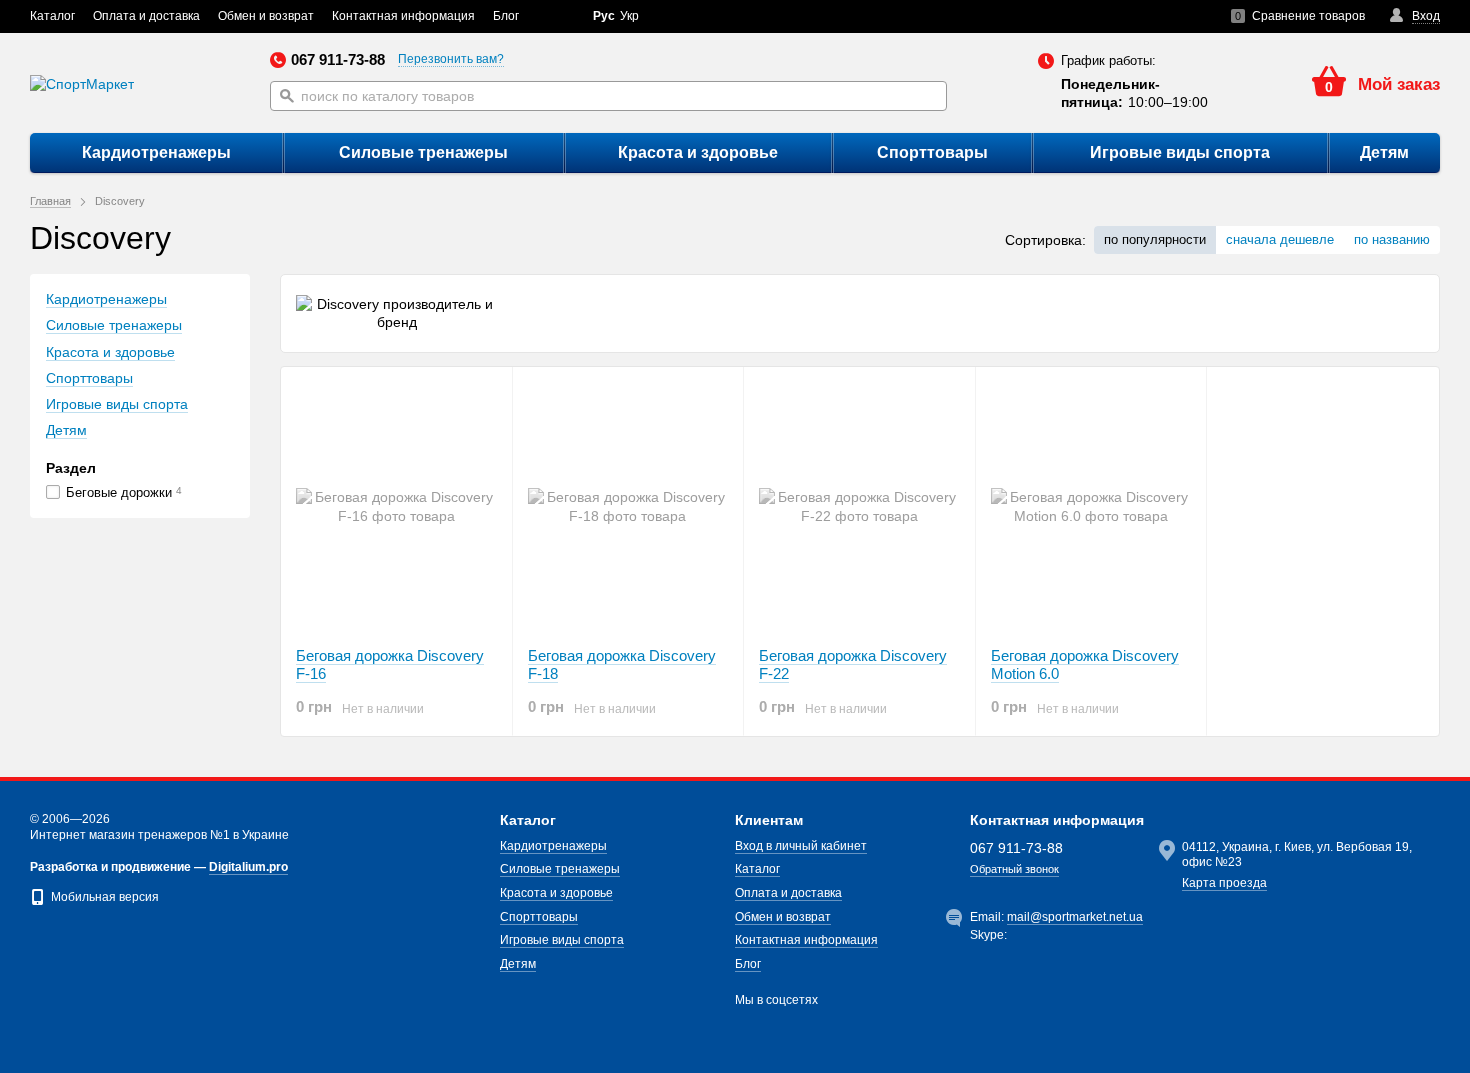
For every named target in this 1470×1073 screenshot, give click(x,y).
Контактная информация (403, 16)
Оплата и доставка (146, 16)
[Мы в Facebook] (553, 16)
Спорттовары (932, 152)
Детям (1384, 152)
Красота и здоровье (698, 152)
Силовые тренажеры (423, 152)
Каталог (52, 16)
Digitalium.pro (248, 867)
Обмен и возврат (266, 16)
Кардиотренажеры (156, 152)
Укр (629, 16)
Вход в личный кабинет (801, 846)
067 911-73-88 (338, 59)
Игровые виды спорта (1180, 152)
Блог (506, 16)
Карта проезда (1224, 883)
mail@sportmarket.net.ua (1075, 917)
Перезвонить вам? (451, 59)
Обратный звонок (1014, 869)
